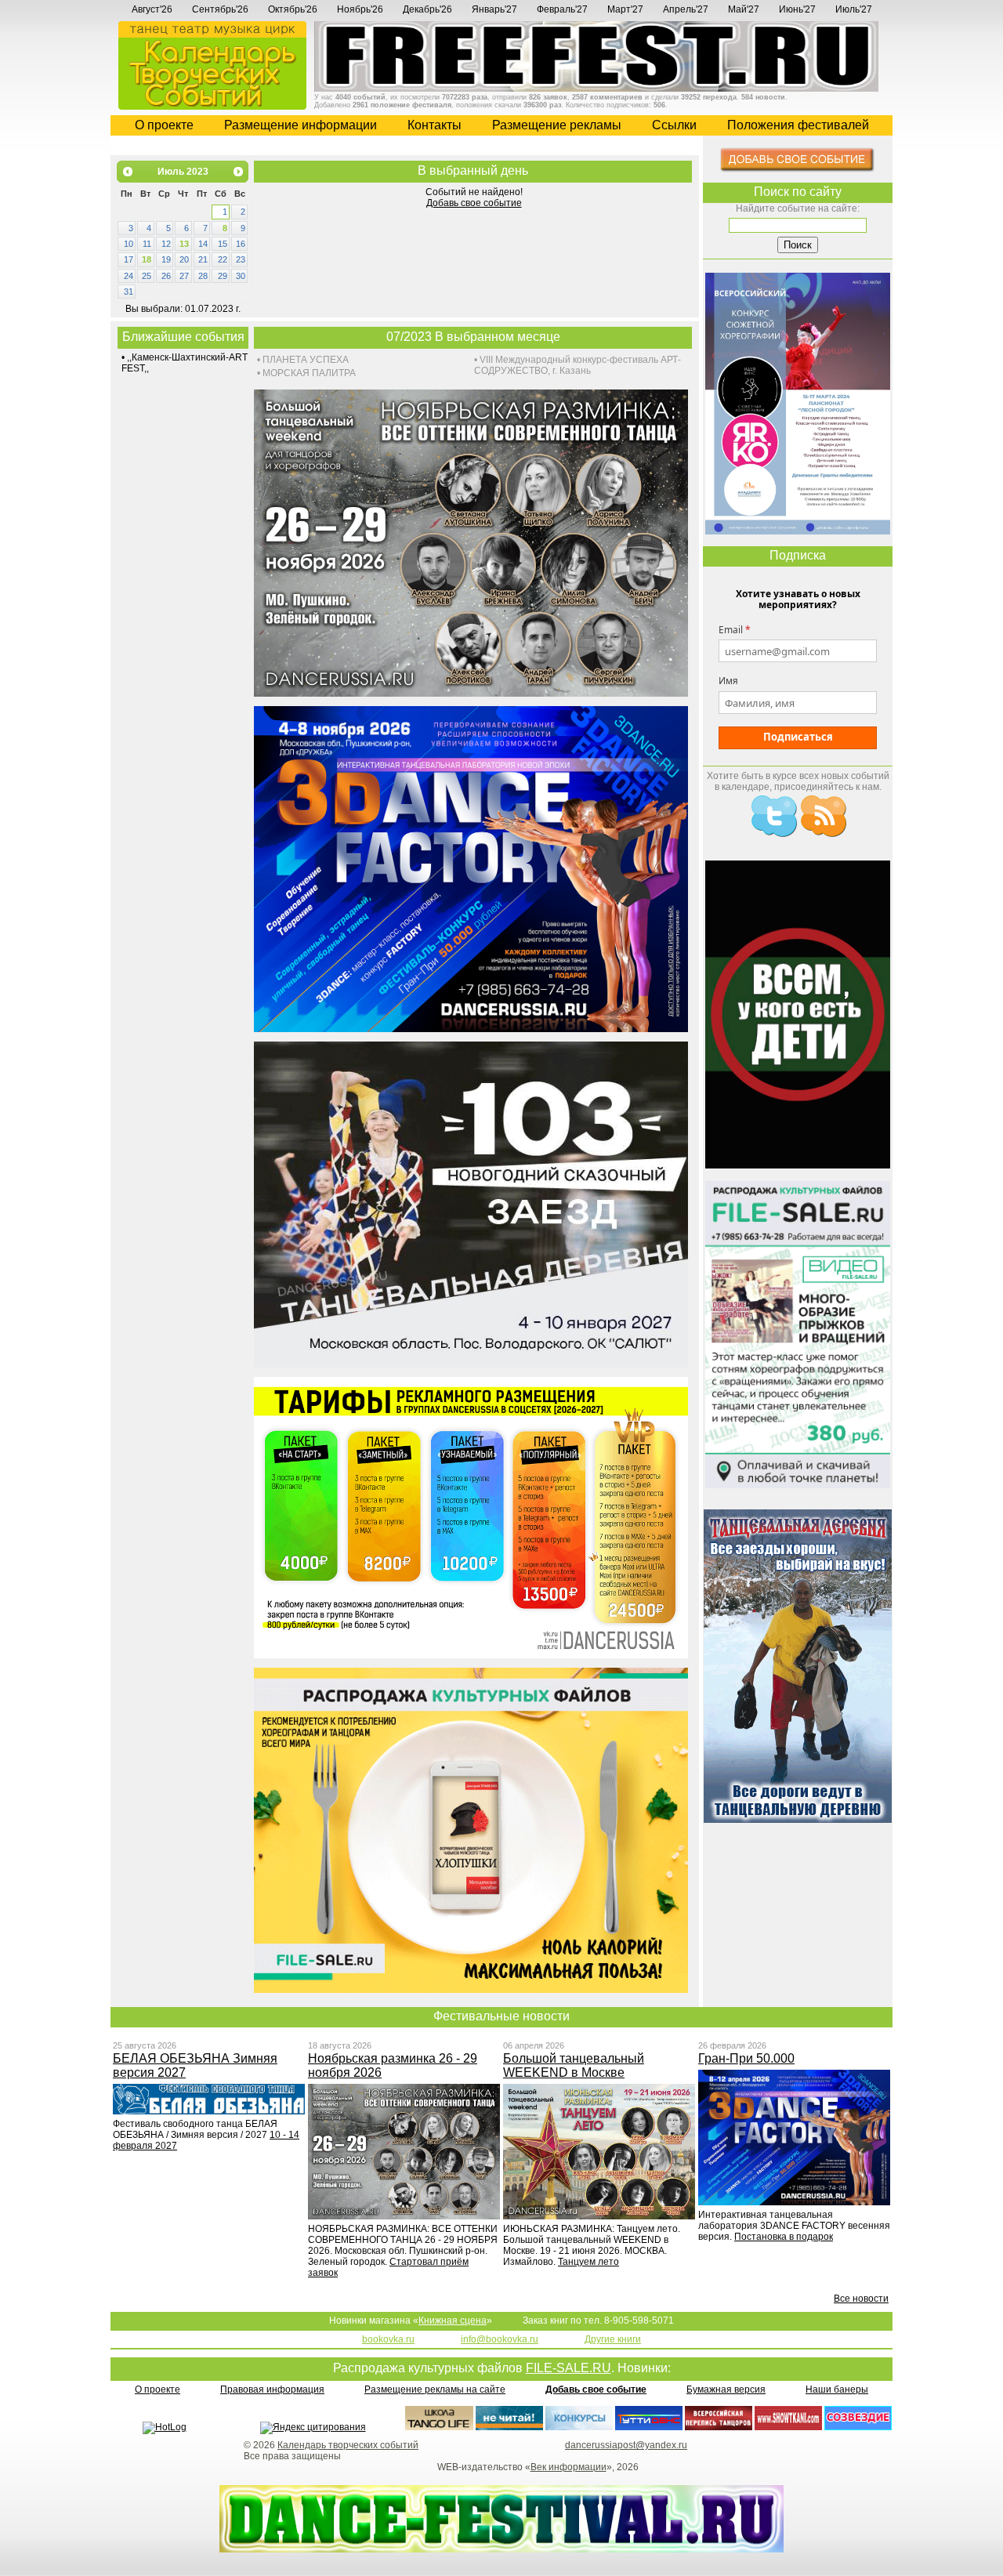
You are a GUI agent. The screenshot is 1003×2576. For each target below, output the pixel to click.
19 (166, 259)
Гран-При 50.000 (746, 2058)
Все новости (861, 2299)
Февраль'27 (562, 9)
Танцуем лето (588, 2262)
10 (129, 244)
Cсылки (674, 125)
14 (203, 244)
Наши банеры (837, 2389)
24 (129, 276)
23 (241, 259)
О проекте (164, 125)
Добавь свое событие (474, 203)
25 (147, 276)
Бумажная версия (726, 2389)
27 (184, 276)
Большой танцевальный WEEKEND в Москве (574, 2065)
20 (184, 259)
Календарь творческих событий (348, 2445)
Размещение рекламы (557, 125)
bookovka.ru (388, 2339)
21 (203, 259)
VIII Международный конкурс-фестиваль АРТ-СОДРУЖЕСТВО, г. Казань (578, 365)
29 (223, 276)
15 (223, 244)
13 (184, 244)
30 (241, 276)
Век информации (568, 2467)
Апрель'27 (686, 9)
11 (147, 244)
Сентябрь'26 (220, 9)
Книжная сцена (453, 2321)
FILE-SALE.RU (568, 2368)
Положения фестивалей (798, 125)
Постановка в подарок (784, 2237)
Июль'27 (854, 9)
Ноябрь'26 (360, 9)
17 (129, 259)
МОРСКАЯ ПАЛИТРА (309, 373)
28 (203, 276)
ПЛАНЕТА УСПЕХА (306, 360)
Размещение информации (301, 125)
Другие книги (613, 2339)
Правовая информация (272, 2389)
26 (166, 276)
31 (129, 292)
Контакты (435, 125)
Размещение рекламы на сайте (435, 2389)
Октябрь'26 (293, 9)
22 (223, 259)
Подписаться (798, 737)
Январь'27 (494, 9)
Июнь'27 (797, 9)
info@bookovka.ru (500, 2339)
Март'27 (625, 9)
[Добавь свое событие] (798, 169)
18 (147, 259)
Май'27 (744, 9)
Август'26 (152, 9)
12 (166, 244)
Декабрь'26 (427, 9)
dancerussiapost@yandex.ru (626, 2445)
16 (241, 244)
